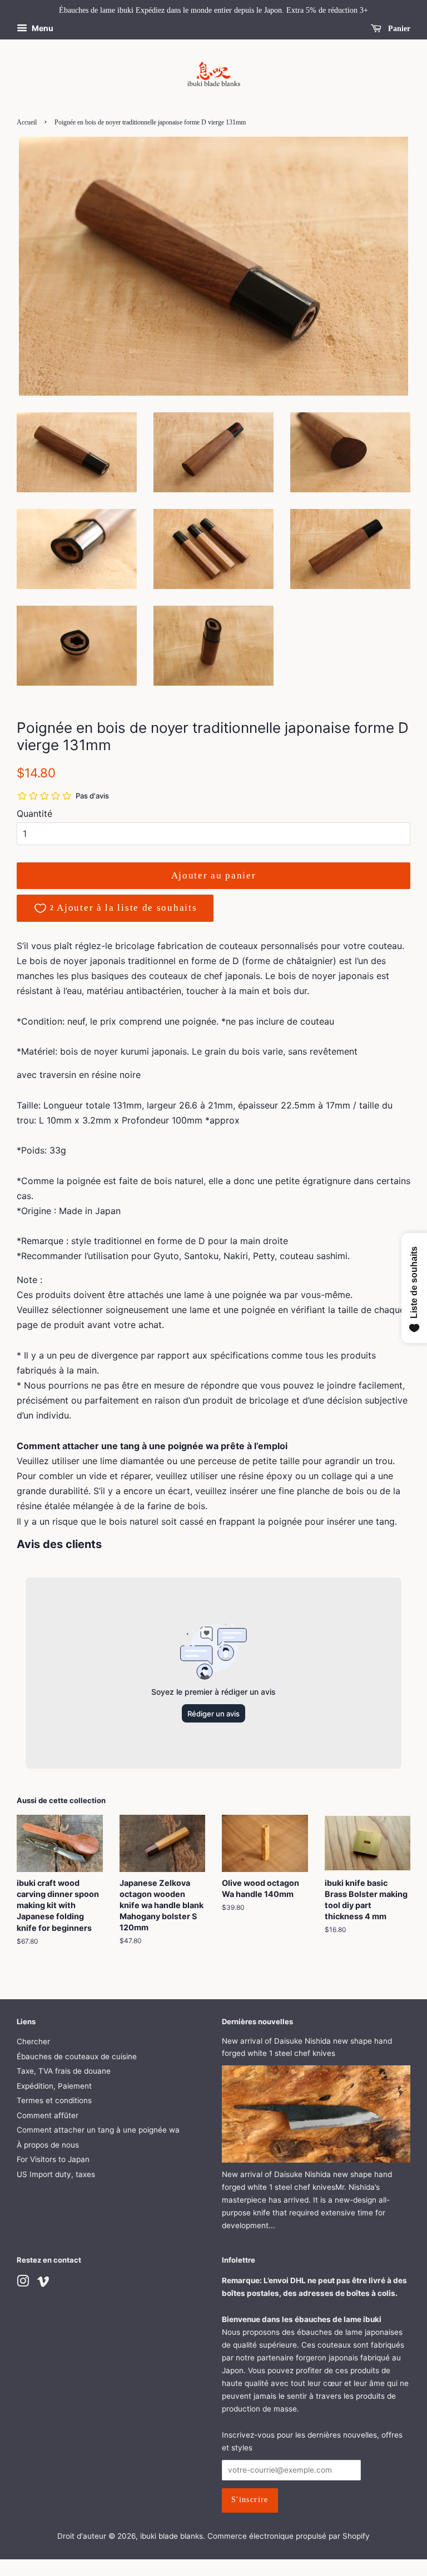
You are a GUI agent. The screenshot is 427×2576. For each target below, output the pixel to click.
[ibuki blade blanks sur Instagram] (23, 2283)
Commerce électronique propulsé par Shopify (289, 2536)
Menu (42, 28)
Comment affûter (48, 2115)
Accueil (27, 122)
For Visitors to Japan (53, 2159)
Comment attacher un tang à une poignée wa (98, 2130)
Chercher (33, 2041)
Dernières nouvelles (257, 2021)
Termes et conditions (54, 2100)
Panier (398, 29)
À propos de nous (48, 2145)
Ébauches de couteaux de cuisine (77, 2056)
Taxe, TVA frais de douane (64, 2071)
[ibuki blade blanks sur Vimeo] (43, 2283)
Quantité (34, 813)
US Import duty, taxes (56, 2174)
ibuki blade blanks (172, 2536)
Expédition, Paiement (54, 2086)
